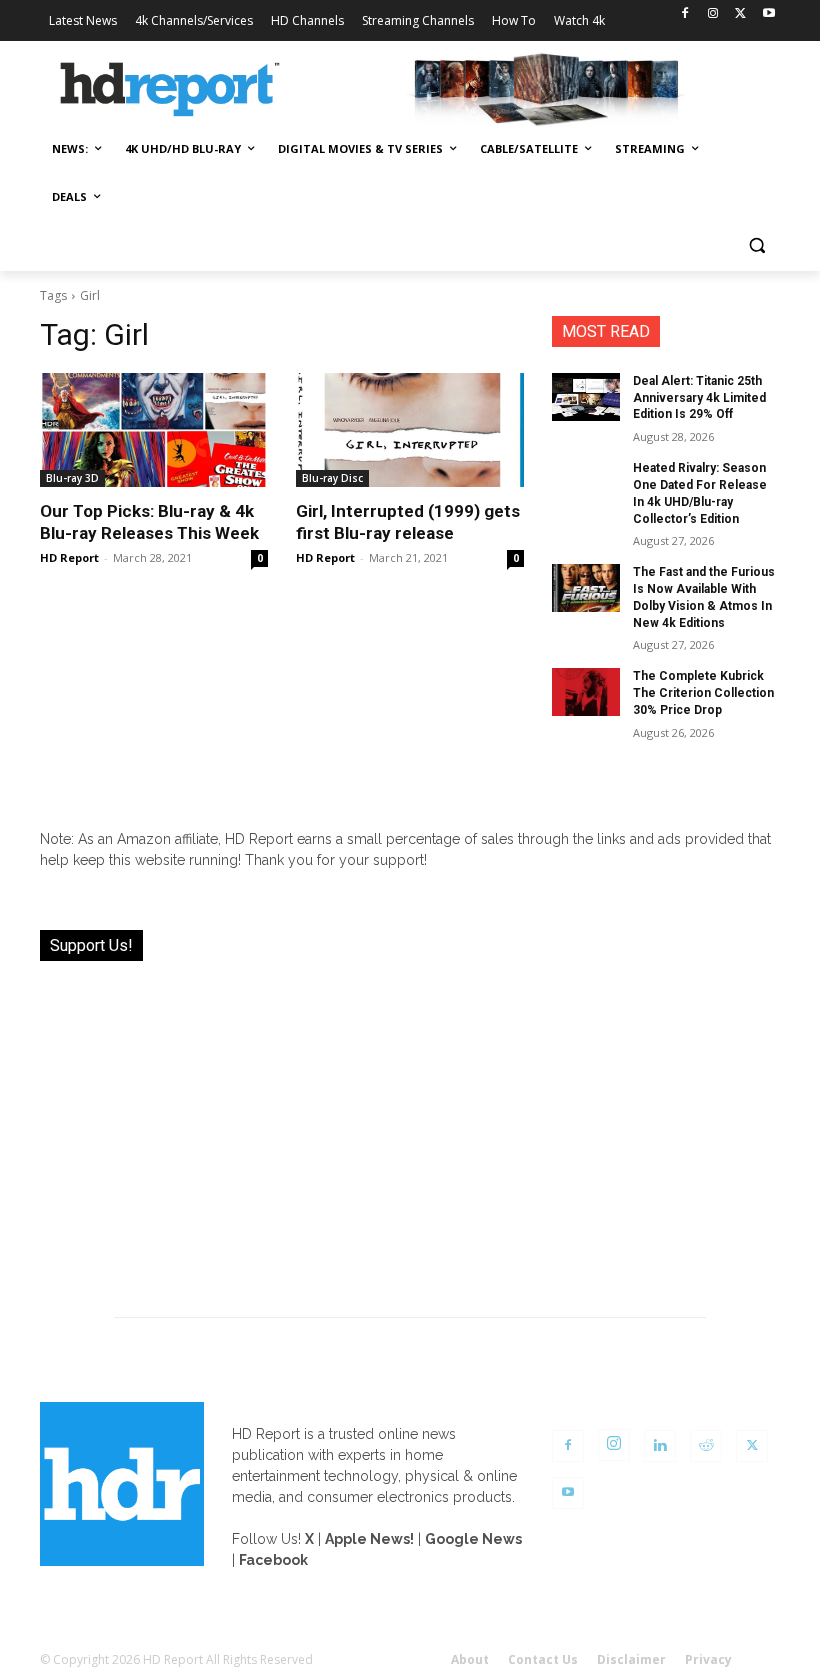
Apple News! (369, 1539)
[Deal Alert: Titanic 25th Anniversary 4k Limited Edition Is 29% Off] (586, 397)
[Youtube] (768, 14)
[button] (756, 245)
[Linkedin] (660, 1446)
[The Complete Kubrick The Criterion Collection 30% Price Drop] (586, 692)
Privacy (708, 1659)
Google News (473, 1539)
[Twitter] (740, 14)
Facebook (273, 1560)
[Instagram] (713, 14)
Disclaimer (631, 1659)
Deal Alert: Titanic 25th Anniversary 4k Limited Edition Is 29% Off (699, 398)
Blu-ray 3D (72, 478)
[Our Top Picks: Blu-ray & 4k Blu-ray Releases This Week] (154, 430)
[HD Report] (170, 90)
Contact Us (543, 1659)
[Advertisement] (410, 1127)
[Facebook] (685, 14)
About (470, 1659)
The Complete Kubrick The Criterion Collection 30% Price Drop (703, 693)
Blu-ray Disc (332, 478)
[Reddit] (706, 1446)
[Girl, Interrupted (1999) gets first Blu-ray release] (410, 430)
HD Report (69, 557)
